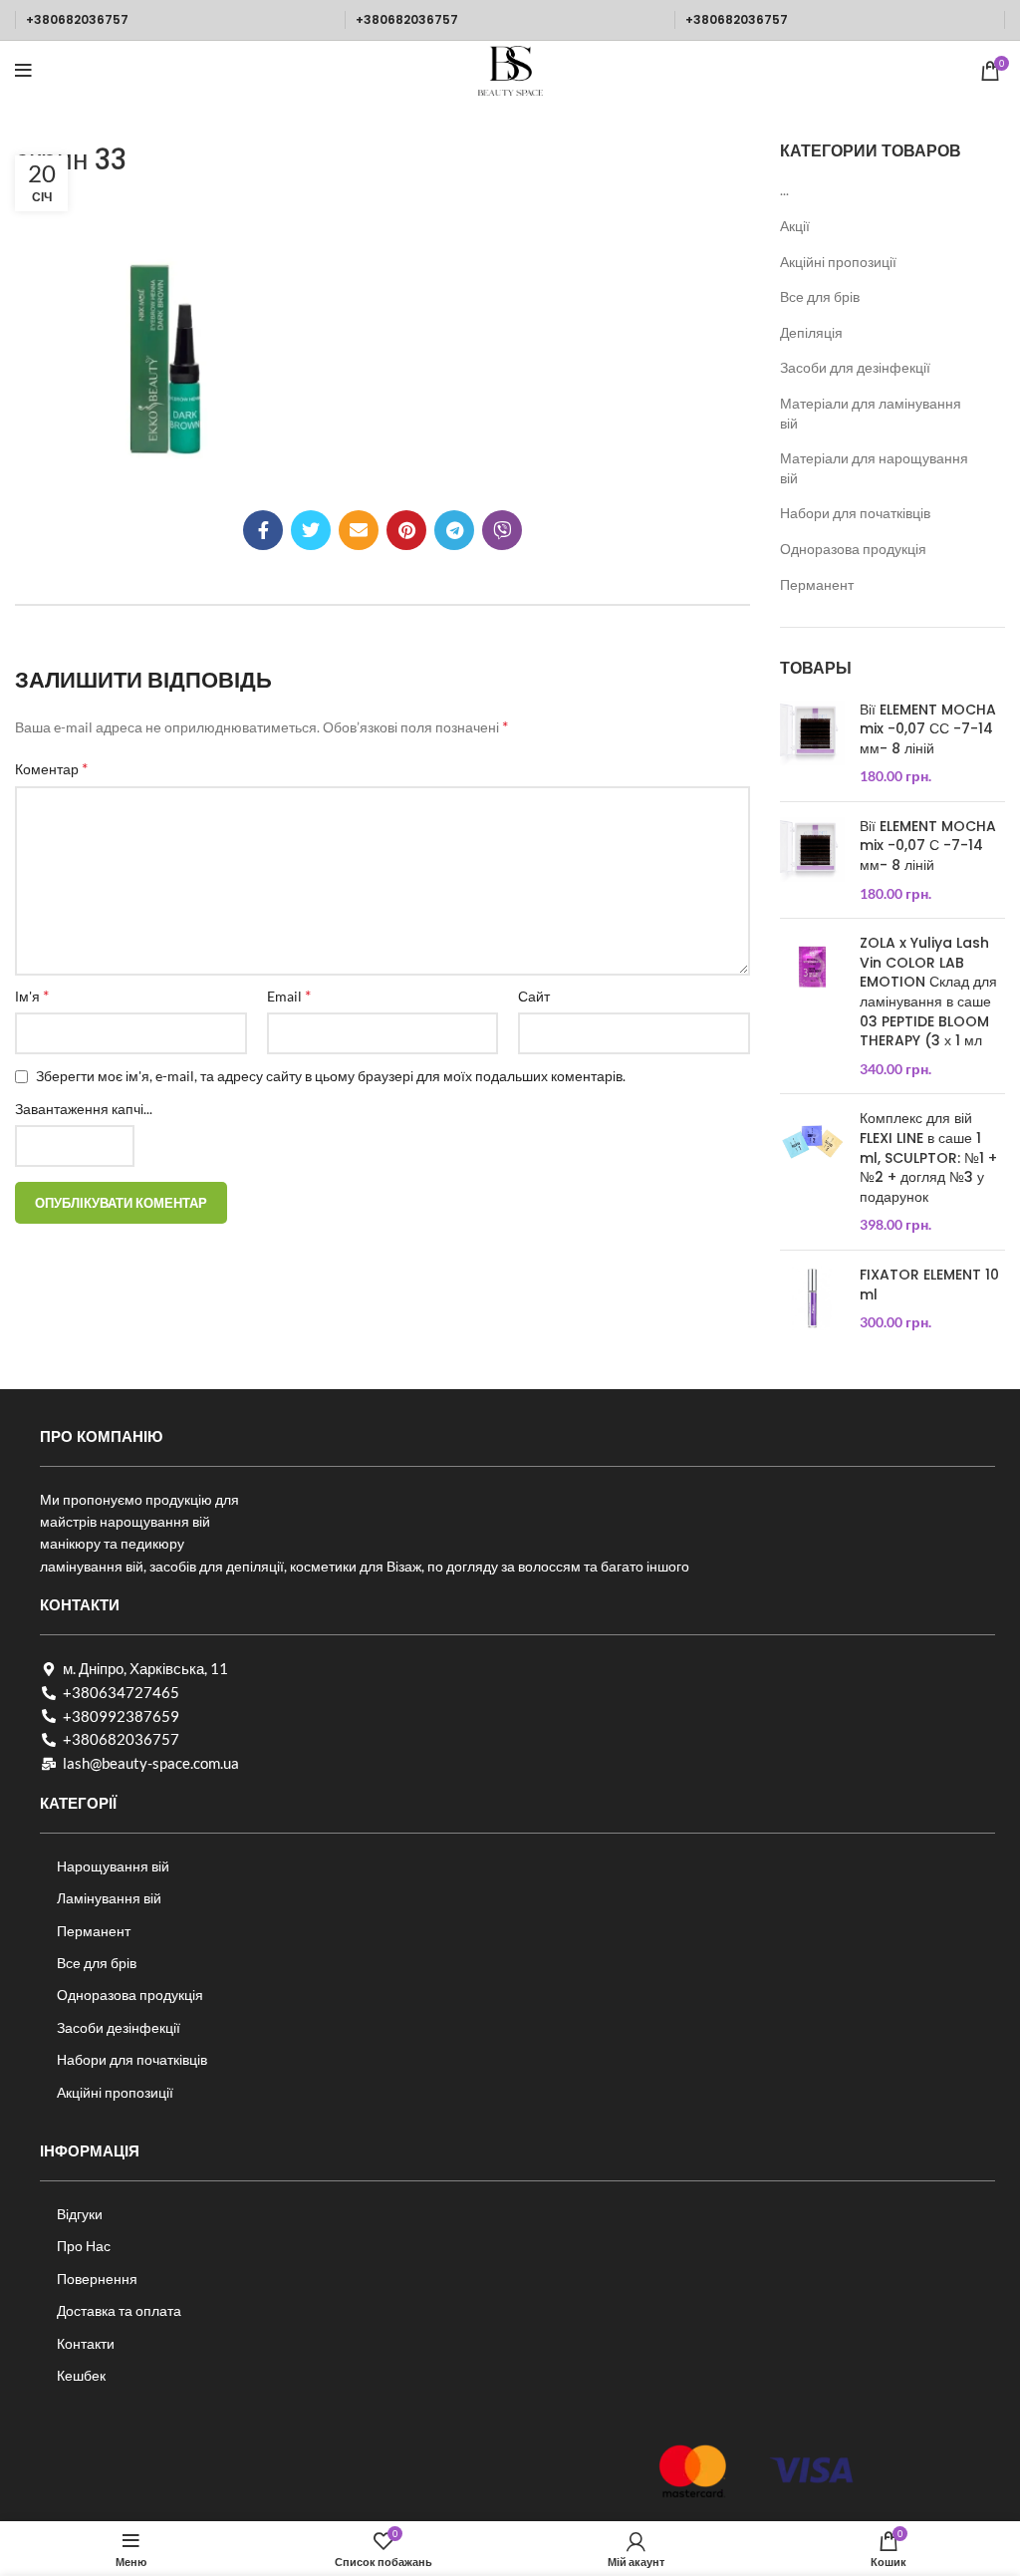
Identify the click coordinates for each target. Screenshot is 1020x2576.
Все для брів (820, 296)
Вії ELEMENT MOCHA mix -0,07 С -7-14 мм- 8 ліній (928, 846)
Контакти (86, 2343)
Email (289, 995)
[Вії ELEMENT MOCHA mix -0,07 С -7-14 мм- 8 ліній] (812, 860)
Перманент (817, 584)
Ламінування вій (109, 1898)
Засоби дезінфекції (119, 2027)
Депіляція (811, 332)
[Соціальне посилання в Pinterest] (406, 530)
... (784, 190)
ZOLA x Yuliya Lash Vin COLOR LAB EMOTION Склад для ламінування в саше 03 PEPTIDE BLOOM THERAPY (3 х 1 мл (928, 992)
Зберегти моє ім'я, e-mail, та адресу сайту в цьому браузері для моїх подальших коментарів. (331, 1076)
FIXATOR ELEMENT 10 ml (929, 1285)
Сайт (534, 996)
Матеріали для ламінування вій (871, 413)
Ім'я (32, 995)
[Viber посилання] (502, 530)
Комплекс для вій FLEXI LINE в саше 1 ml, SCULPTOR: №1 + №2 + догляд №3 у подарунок (928, 1157)
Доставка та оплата (119, 2310)
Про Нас (84, 2246)
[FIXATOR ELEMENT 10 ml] (812, 1299)
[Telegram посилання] (454, 530)
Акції (795, 226)
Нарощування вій (113, 1866)
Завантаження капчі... (84, 1109)
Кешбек (81, 2375)
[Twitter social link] (311, 530)
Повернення (97, 2279)
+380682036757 (77, 19)
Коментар (51, 768)
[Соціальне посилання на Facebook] (263, 530)
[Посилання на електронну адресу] (359, 530)
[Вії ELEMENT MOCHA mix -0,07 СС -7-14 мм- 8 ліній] (812, 743)
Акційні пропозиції (838, 262)
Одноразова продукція (853, 549)
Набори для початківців (855, 513)
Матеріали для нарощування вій (874, 468)
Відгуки (80, 2214)
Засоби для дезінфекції (855, 367)
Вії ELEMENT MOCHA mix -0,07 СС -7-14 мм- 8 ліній (928, 729)
